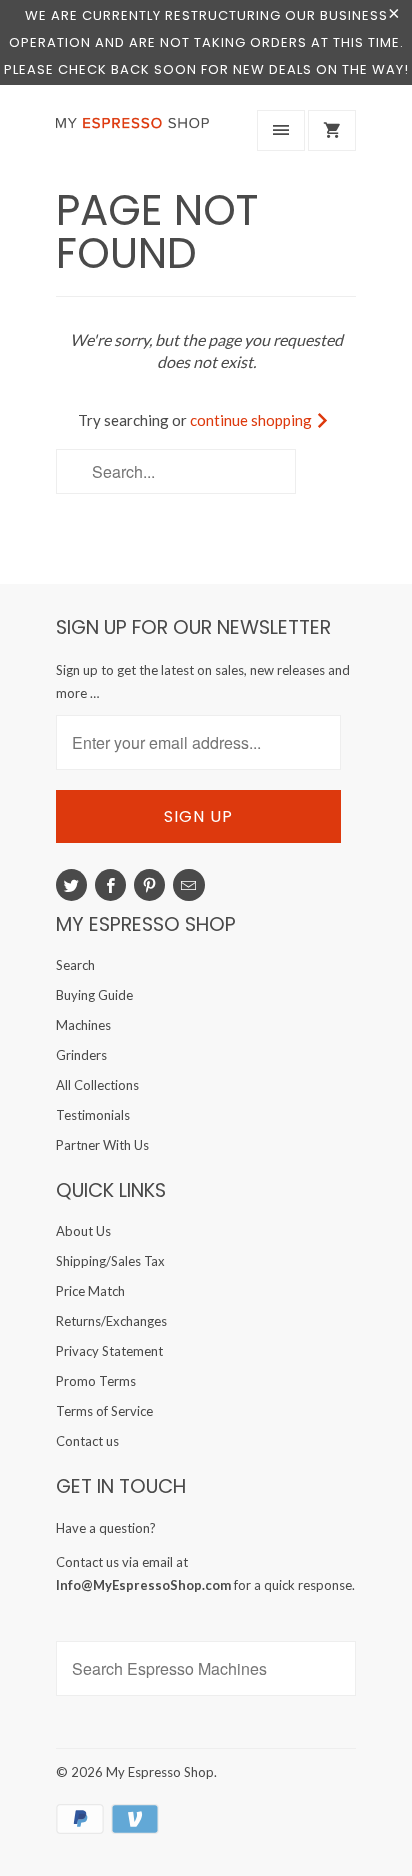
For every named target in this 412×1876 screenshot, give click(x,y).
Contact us (87, 1441)
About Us (83, 1231)
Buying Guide (94, 995)
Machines (83, 1025)
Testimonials (93, 1115)
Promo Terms (96, 1381)
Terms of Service (104, 1411)
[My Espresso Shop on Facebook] (110, 885)
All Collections (97, 1085)
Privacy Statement (109, 1351)
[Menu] (281, 130)
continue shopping (252, 420)
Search (75, 965)
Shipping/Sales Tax (110, 1261)
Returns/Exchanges (111, 1321)
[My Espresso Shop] (136, 135)
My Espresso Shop (160, 1772)
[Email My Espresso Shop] (188, 885)
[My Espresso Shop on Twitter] (71, 885)
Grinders (81, 1055)
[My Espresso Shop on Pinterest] (149, 885)
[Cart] (332, 130)
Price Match (90, 1291)
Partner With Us (102, 1145)
